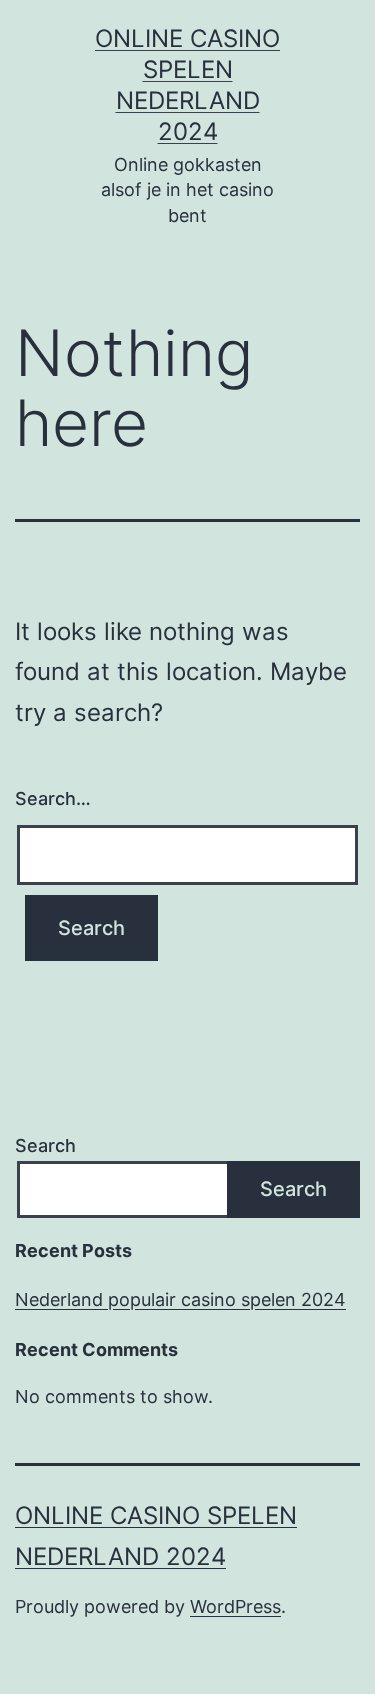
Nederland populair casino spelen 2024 (180, 1299)
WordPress (235, 1606)
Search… (53, 798)
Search (45, 1145)
